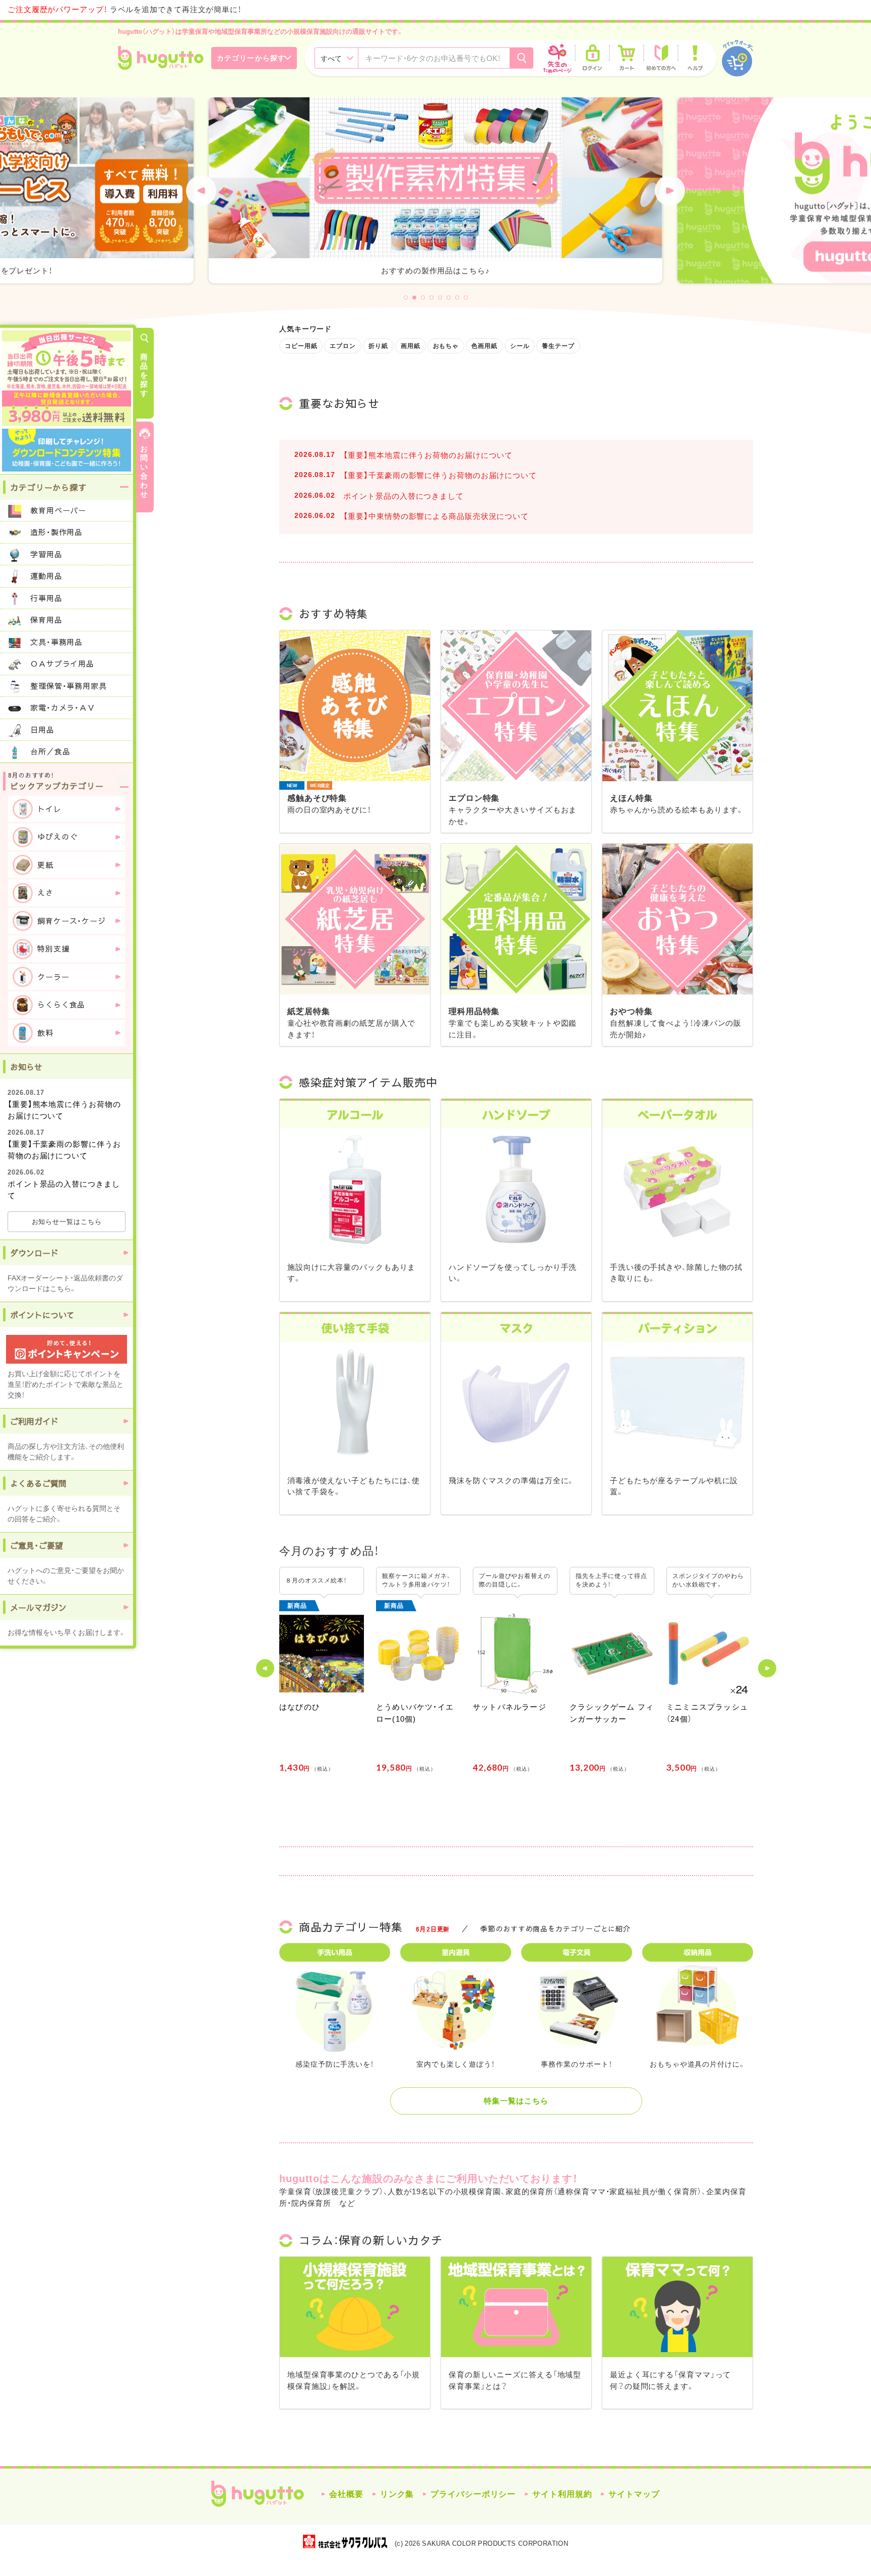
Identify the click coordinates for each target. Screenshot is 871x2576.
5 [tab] (440, 298)
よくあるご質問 (38, 1483)
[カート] (627, 58)
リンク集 (397, 2494)
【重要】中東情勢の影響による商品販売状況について (436, 516)
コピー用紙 (301, 346)
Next (670, 191)
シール (520, 346)
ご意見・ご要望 (37, 1545)
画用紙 (411, 346)
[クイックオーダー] (737, 58)
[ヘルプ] (695, 58)
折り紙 (378, 346)
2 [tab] (414, 298)
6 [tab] (449, 298)
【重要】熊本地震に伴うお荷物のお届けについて (428, 455)
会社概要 (346, 2494)
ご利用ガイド (34, 1421)
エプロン (343, 346)
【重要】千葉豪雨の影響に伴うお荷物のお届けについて (440, 475)
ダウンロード (34, 1253)
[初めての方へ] (661, 58)
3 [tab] (423, 298)
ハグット (258, 2494)
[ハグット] (161, 58)
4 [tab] (431, 298)
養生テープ (558, 346)
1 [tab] (406, 298)
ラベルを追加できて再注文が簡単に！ (125, 9)
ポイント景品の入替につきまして (403, 496)
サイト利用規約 (562, 2494)
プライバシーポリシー (473, 2494)
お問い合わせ (144, 471)
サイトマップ (634, 2494)
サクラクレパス (345, 2541)
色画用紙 (484, 346)
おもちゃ (446, 346)
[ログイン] (592, 58)
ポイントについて (42, 1315)
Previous (201, 191)
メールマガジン (38, 1607)
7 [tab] (457, 298)
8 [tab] (466, 298)
